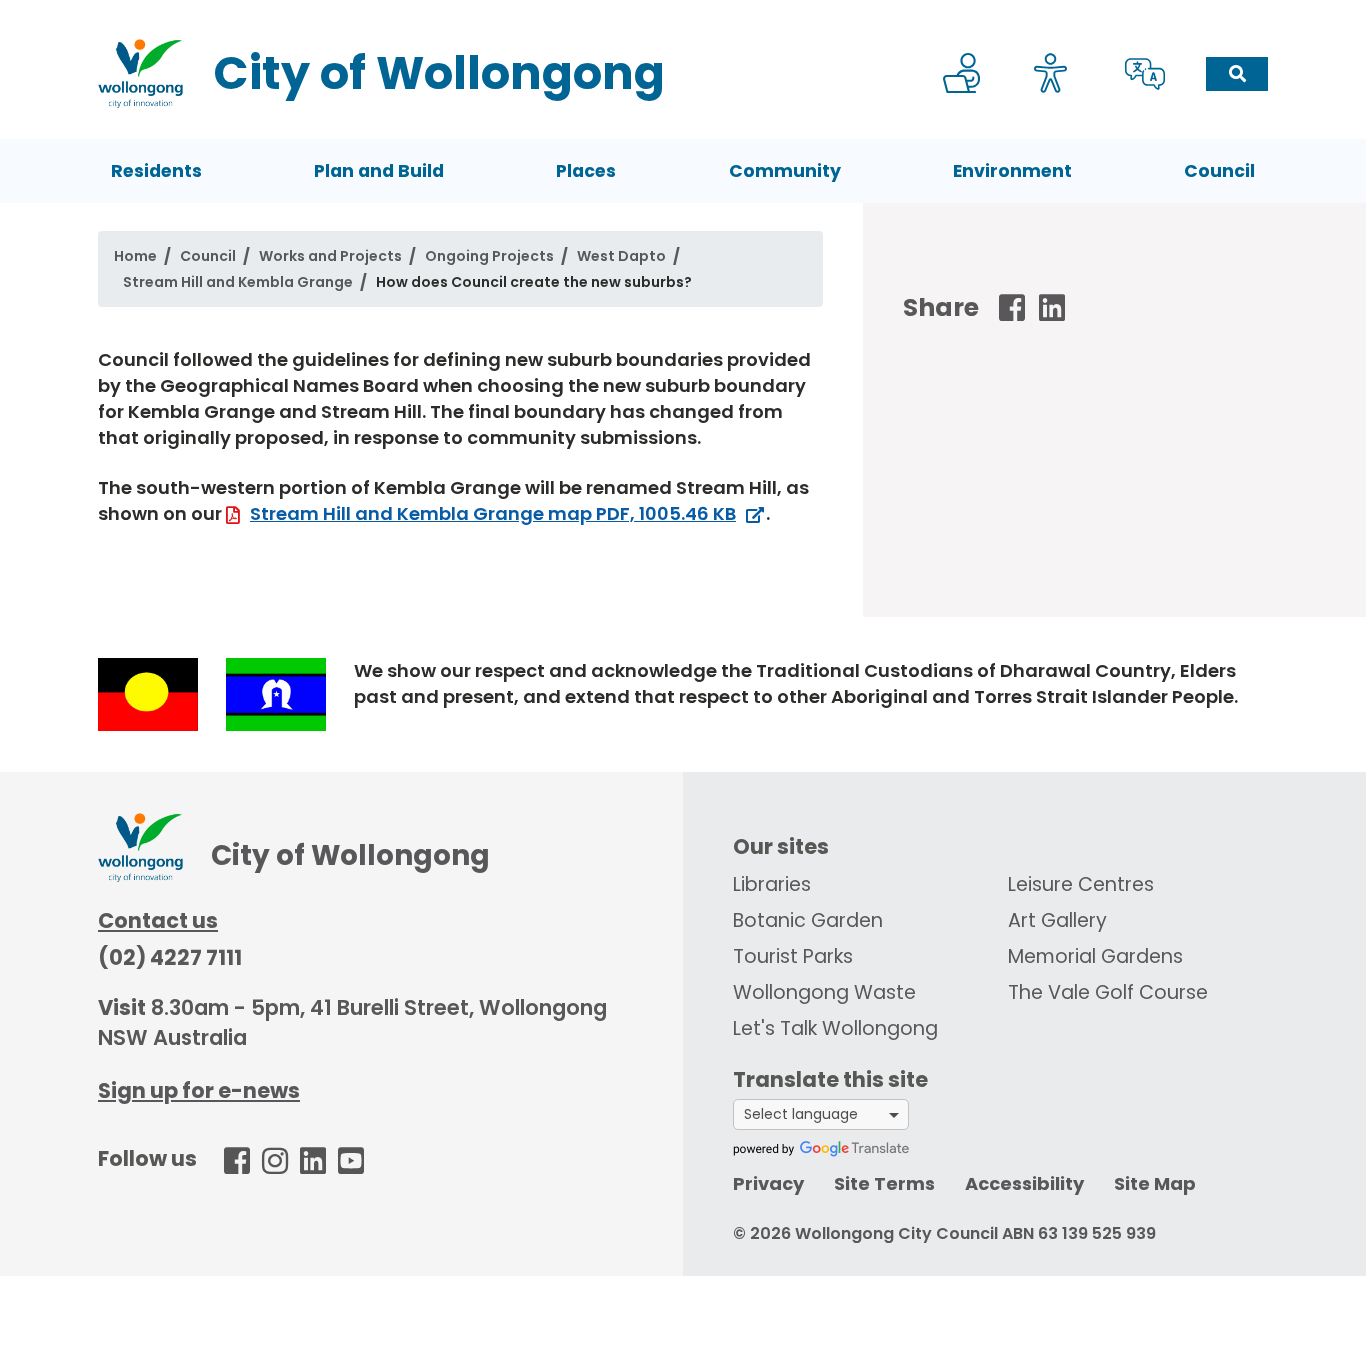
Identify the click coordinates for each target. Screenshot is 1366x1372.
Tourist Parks (793, 956)
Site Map (1155, 1183)
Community (785, 171)
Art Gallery (1057, 920)
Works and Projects (330, 256)
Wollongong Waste (824, 992)
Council (1219, 171)
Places (586, 171)
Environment (1012, 171)
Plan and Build (379, 171)
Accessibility (1024, 1183)
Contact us (158, 920)
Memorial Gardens (1095, 956)
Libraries (772, 884)
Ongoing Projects (489, 256)
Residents (156, 171)
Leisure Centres (1081, 884)
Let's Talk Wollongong (835, 1028)
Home (135, 256)
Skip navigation (687, 13)
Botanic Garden (808, 920)
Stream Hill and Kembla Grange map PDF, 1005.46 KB (493, 513)
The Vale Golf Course (1108, 992)
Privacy (768, 1183)
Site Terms (884, 1183)
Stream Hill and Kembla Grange (238, 282)
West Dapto (621, 256)
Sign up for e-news (199, 1090)
